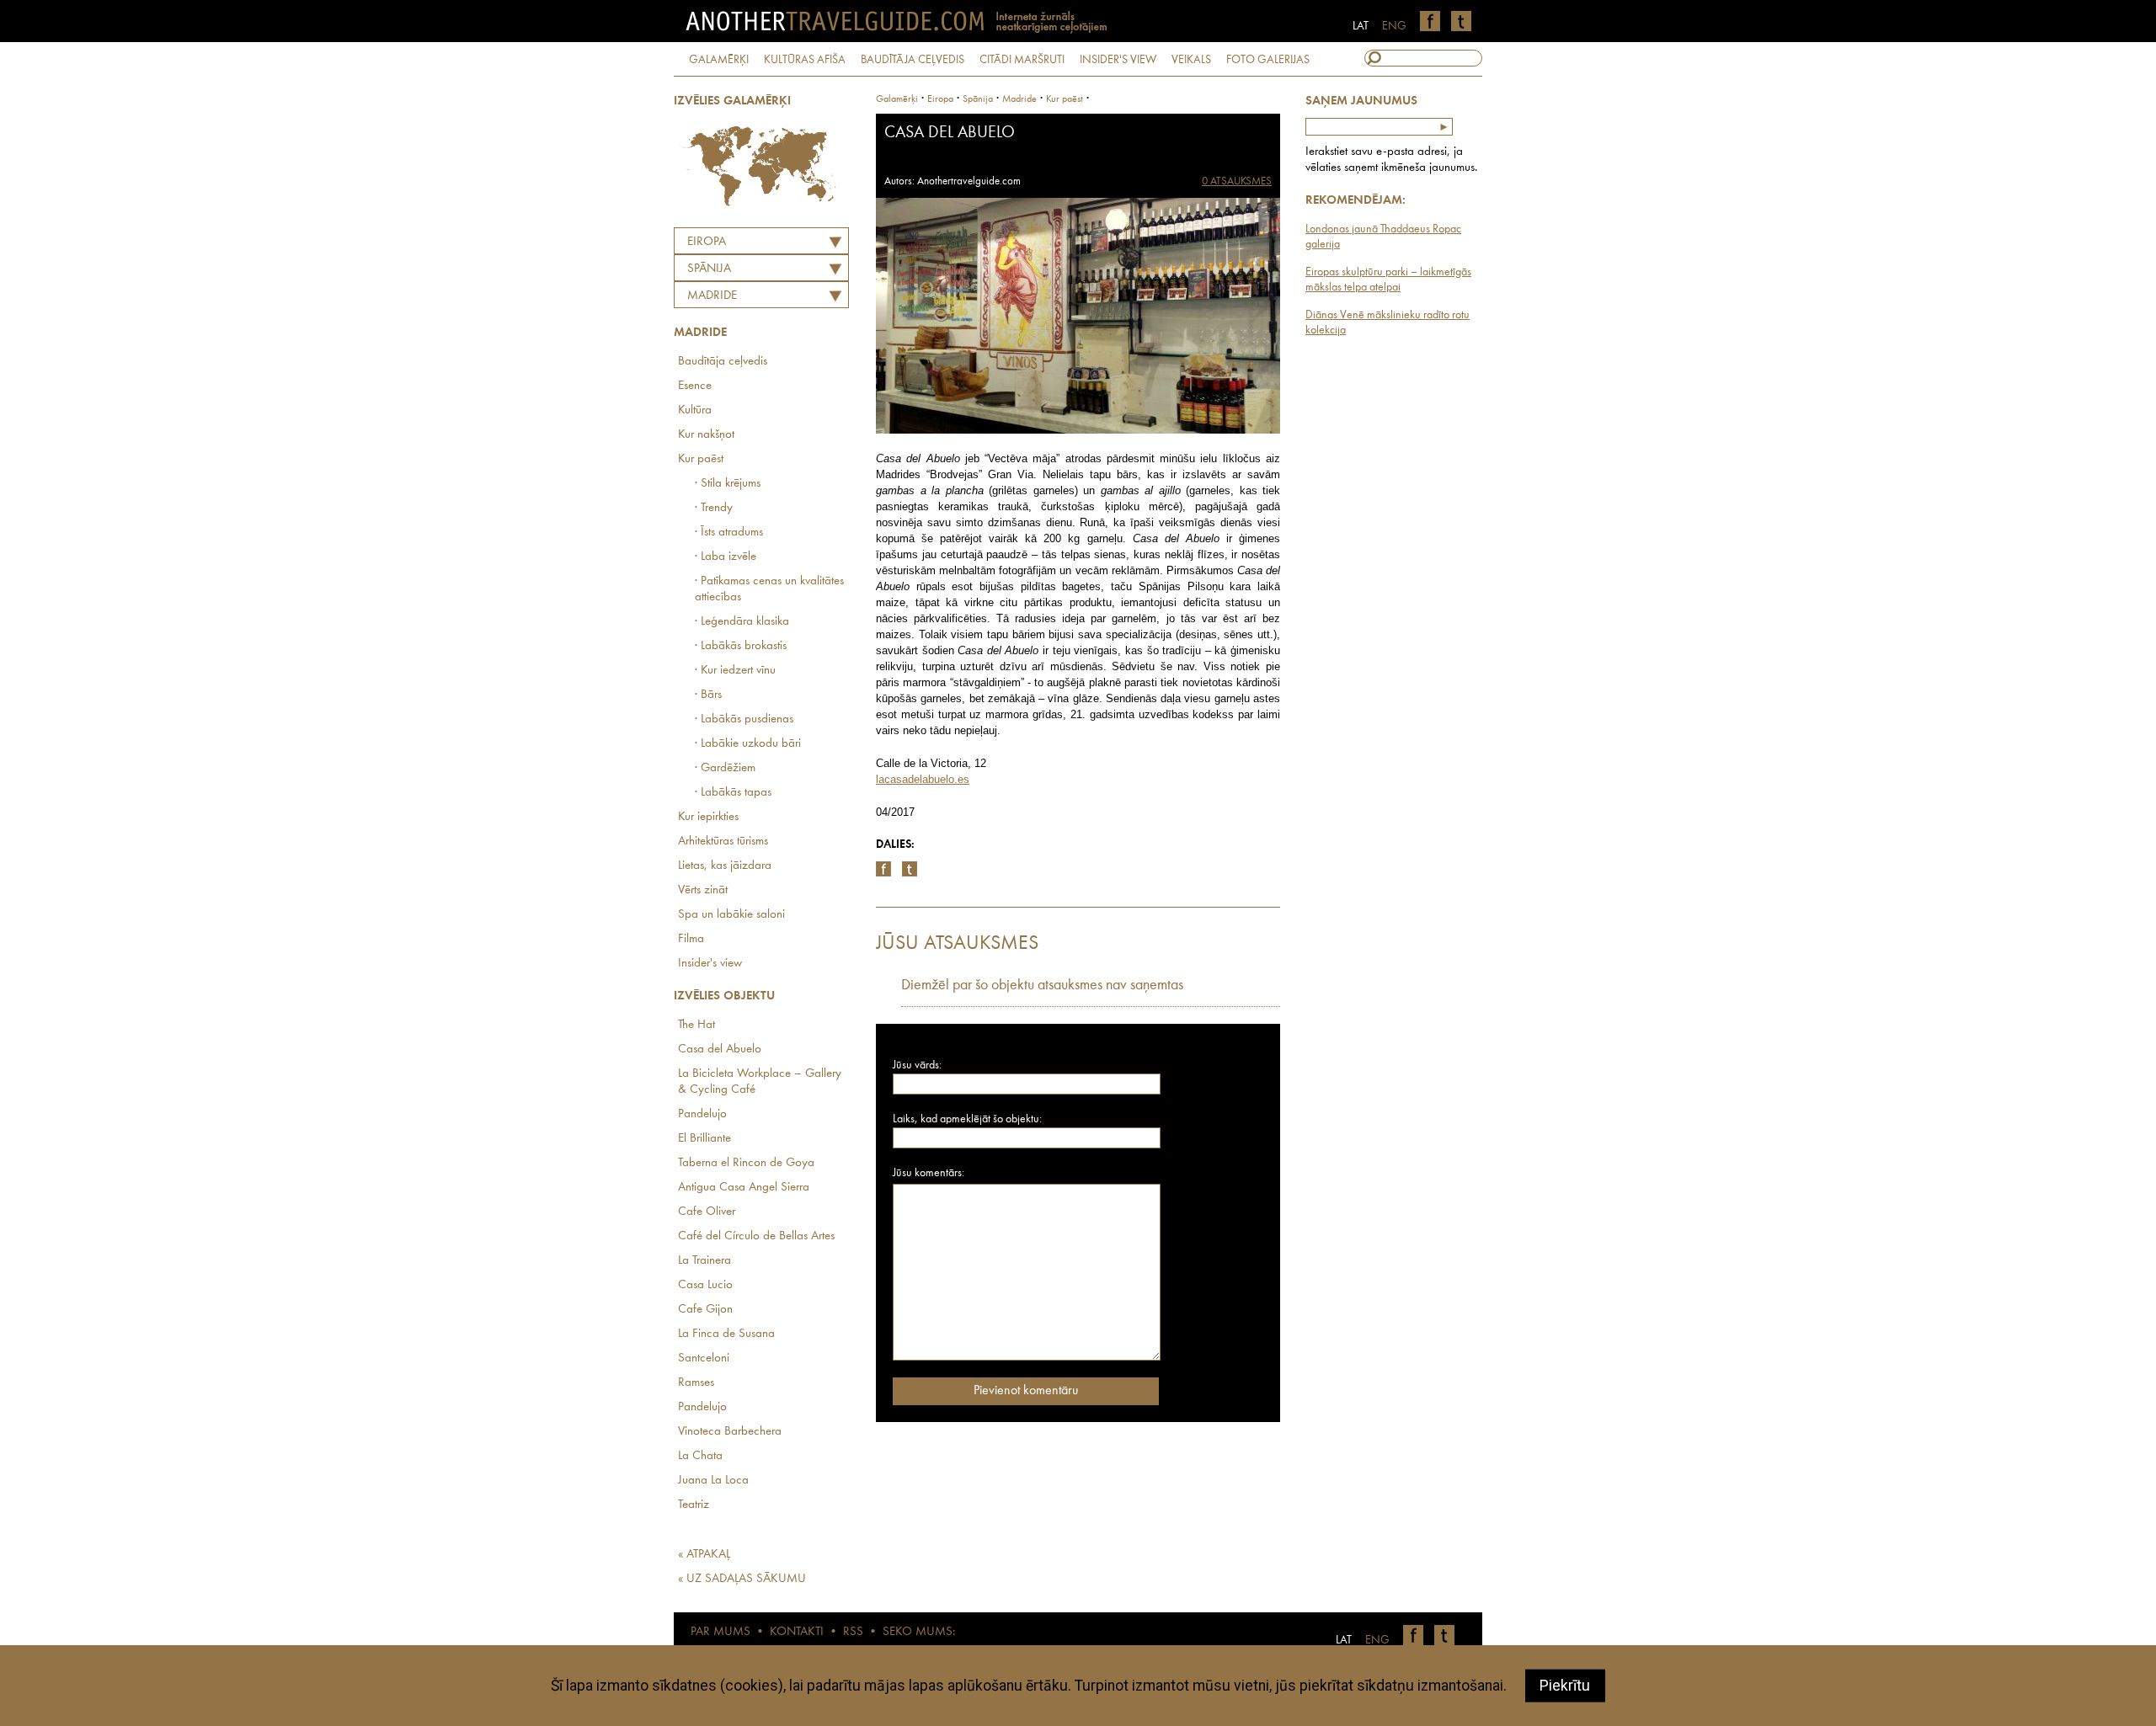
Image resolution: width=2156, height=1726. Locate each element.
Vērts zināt (703, 890)
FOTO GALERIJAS (1268, 60)
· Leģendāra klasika (742, 622)
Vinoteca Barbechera (730, 1432)
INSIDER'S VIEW (1118, 60)
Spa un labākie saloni (731, 915)
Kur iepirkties (708, 817)
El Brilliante (704, 1139)
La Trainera (704, 1261)
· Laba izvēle (726, 557)
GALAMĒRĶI (719, 60)
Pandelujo (702, 1114)
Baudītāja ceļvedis (723, 362)
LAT (1361, 26)
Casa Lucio (705, 1285)
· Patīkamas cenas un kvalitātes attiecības (769, 589)
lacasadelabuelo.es (923, 779)
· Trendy (714, 508)
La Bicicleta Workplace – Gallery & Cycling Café (760, 1082)
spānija (978, 99)
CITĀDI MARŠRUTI (1022, 60)
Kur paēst (701, 459)
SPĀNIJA (709, 269)
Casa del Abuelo (720, 1049)
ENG (1394, 26)
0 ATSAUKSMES (1237, 181)
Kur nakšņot (706, 435)
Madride (712, 296)
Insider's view (710, 964)
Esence (695, 386)
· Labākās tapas (733, 793)
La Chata (700, 1456)
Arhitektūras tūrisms (723, 842)
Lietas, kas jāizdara (725, 866)
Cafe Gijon (705, 1310)
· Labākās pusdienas (744, 719)
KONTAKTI (797, 1632)
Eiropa (707, 242)
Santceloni (704, 1358)
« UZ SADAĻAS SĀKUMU (742, 1579)
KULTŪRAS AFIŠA (805, 60)
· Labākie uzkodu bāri (748, 744)
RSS (853, 1632)
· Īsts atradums (729, 533)
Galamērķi (897, 99)
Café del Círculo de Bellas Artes (756, 1236)
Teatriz (694, 1505)
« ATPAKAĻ (704, 1555)
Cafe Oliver (707, 1212)
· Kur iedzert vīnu (735, 671)
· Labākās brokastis (741, 646)
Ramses (696, 1383)
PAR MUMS (720, 1632)
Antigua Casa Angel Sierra (744, 1188)
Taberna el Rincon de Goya (746, 1163)
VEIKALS (1191, 60)
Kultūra (695, 410)
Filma (691, 939)
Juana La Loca (713, 1481)
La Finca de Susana (726, 1334)
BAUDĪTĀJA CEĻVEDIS (913, 60)
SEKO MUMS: (919, 1632)
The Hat (696, 1025)
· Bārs (708, 695)
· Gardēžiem (725, 768)
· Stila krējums (728, 484)
